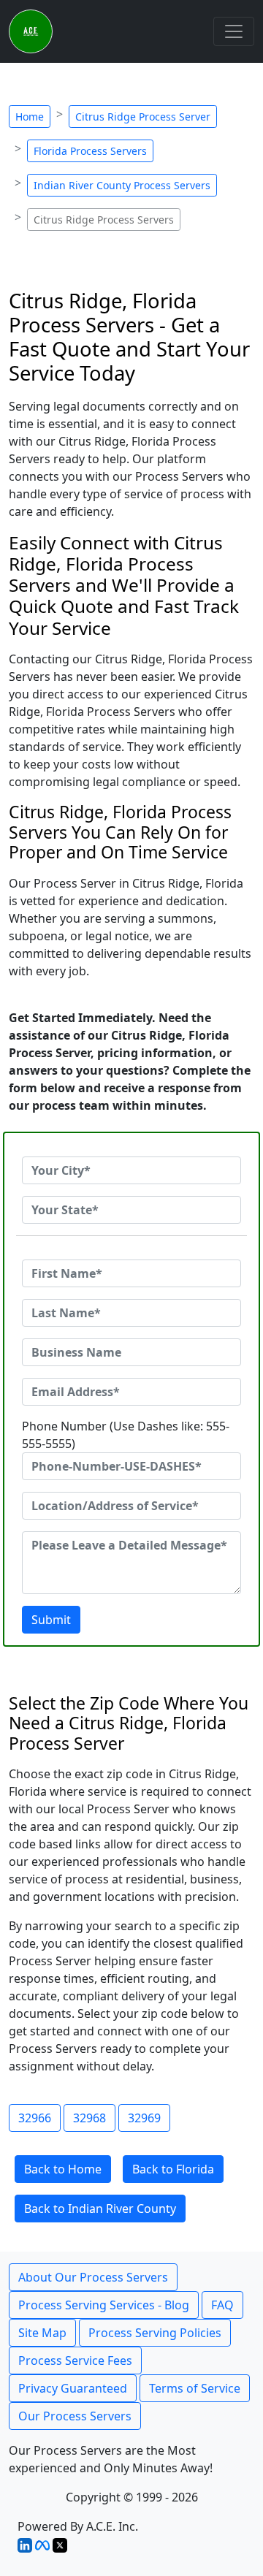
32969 (144, 2118)
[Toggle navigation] (234, 31)
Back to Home (63, 2169)
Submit (51, 1620)
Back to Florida (173, 2169)
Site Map (42, 2333)
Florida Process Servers (90, 151)
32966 (35, 2118)
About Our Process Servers (93, 2277)
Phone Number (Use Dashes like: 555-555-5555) (126, 1435)
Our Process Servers (75, 2416)
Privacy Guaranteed (73, 2388)
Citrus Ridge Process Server (143, 117)
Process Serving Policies (155, 2333)
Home (30, 117)
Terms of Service (195, 2388)
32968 (89, 2118)
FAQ (222, 2305)
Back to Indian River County (100, 2209)
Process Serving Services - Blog (104, 2305)
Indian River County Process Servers (122, 185)
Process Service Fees (75, 2360)
